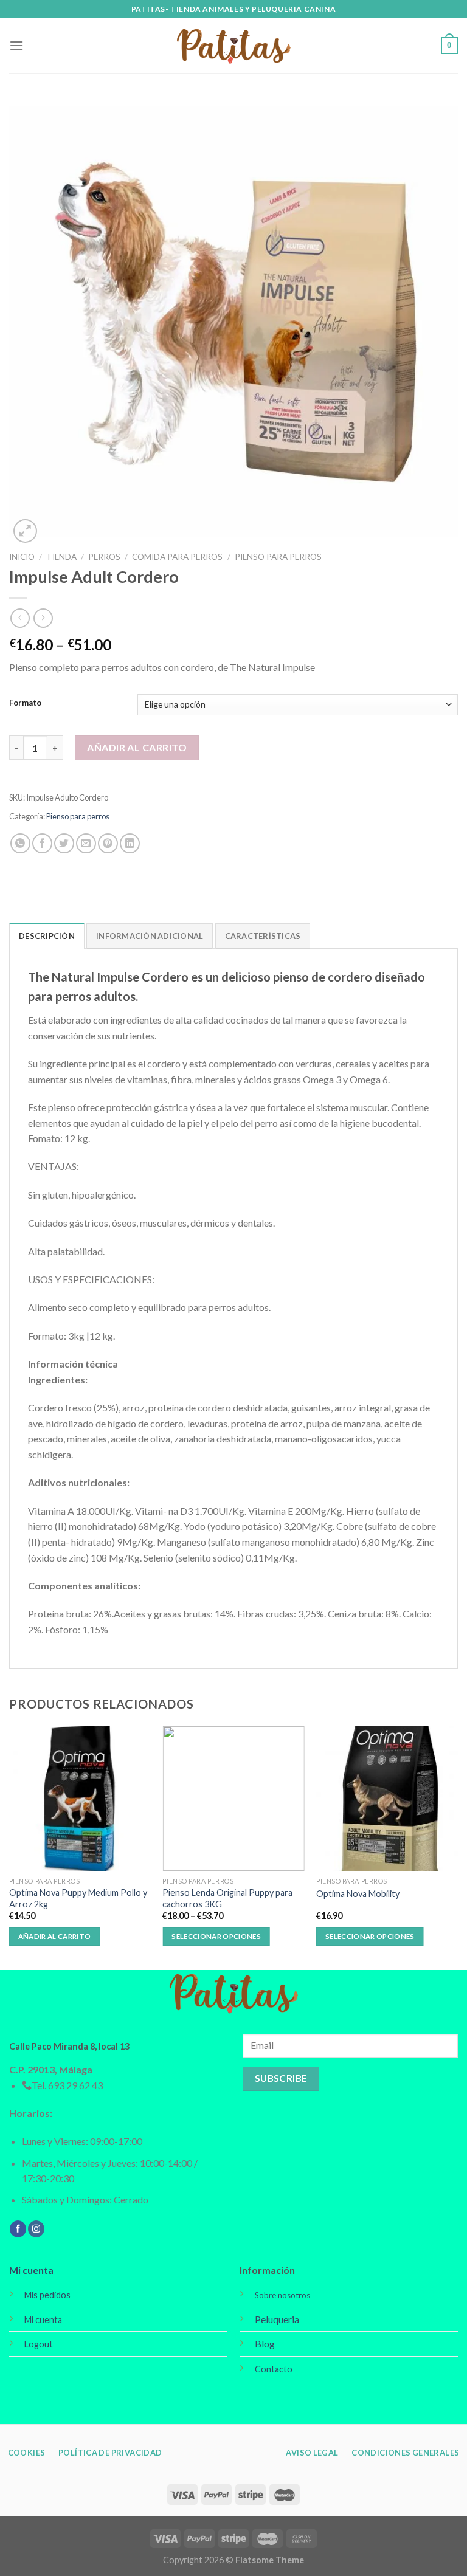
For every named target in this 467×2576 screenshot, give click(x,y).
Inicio (22, 557)
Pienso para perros (278, 557)
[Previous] (10, 1847)
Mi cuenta (31, 2270)
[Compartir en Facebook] (42, 843)
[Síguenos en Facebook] (18, 2229)
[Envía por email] (86, 843)
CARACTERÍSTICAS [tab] (263, 936)
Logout (39, 2344)
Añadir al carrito (137, 747)
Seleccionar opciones (216, 1936)
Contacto (274, 2369)
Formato (25, 703)
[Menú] (16, 45)
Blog (265, 2344)
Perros (104, 557)
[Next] (457, 1847)
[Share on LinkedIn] (130, 843)
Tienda (61, 557)
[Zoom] (25, 531)
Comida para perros (177, 557)
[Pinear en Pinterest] (108, 843)
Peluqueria (277, 2319)
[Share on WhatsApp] (20, 843)
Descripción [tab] (47, 936)
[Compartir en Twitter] (64, 843)
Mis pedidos (47, 2295)
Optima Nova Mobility (358, 1894)
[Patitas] (233, 46)
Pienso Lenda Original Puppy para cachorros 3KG (227, 1898)
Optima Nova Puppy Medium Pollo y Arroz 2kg (78, 1898)
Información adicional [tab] (150, 936)
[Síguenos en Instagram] (36, 2229)
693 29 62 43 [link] (75, 2085)
